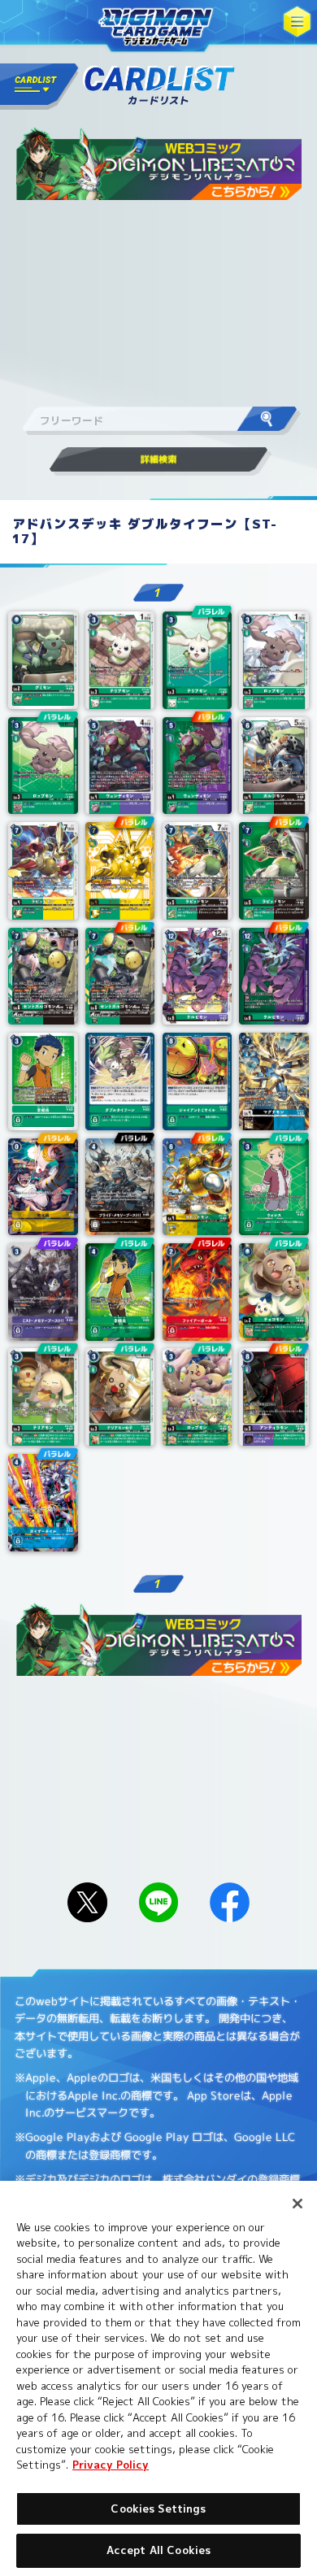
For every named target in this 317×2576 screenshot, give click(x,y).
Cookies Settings (158, 2509)
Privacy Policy (111, 2465)
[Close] (297, 2204)
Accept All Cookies (158, 2550)
